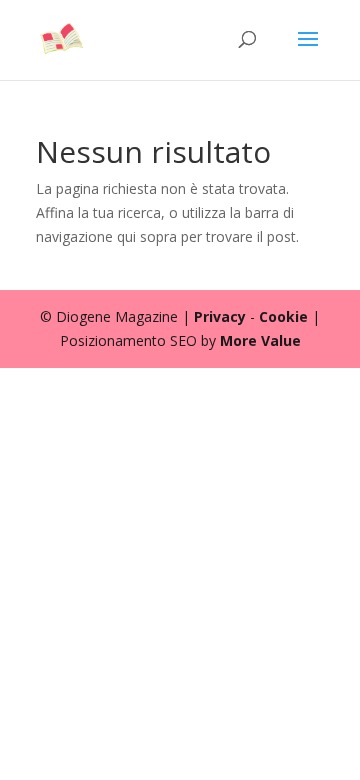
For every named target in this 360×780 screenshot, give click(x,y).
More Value (260, 340)
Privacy (220, 316)
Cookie (283, 316)
